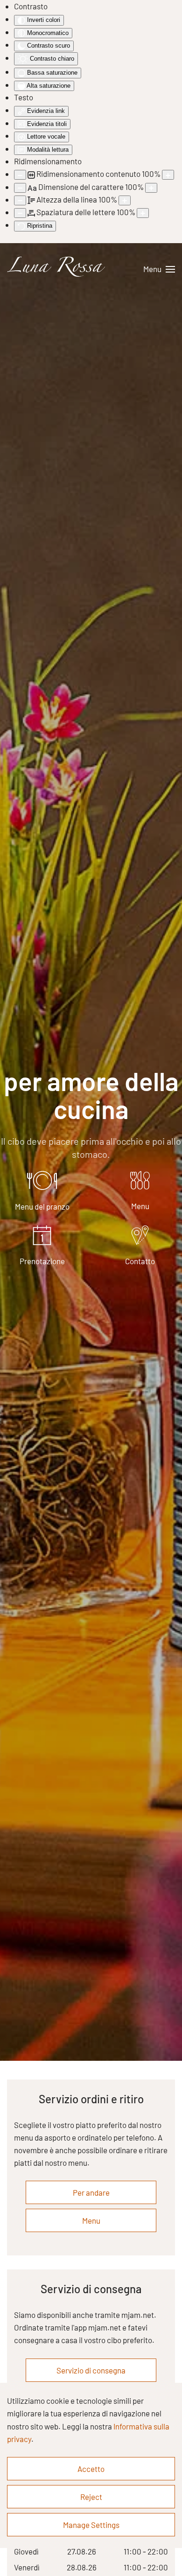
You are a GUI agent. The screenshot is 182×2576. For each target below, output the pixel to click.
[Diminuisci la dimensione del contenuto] (20, 175)
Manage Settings (91, 2525)
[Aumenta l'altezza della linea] (125, 200)
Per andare (91, 2192)
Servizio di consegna (91, 2370)
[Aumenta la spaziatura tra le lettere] (143, 213)
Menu (91, 2220)
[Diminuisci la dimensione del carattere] (20, 188)
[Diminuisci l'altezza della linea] (20, 200)
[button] (159, 269)
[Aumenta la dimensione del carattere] (151, 188)
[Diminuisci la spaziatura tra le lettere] (20, 213)
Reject (91, 2497)
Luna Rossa (54, 269)
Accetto (91, 2469)
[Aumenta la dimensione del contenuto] (168, 175)
